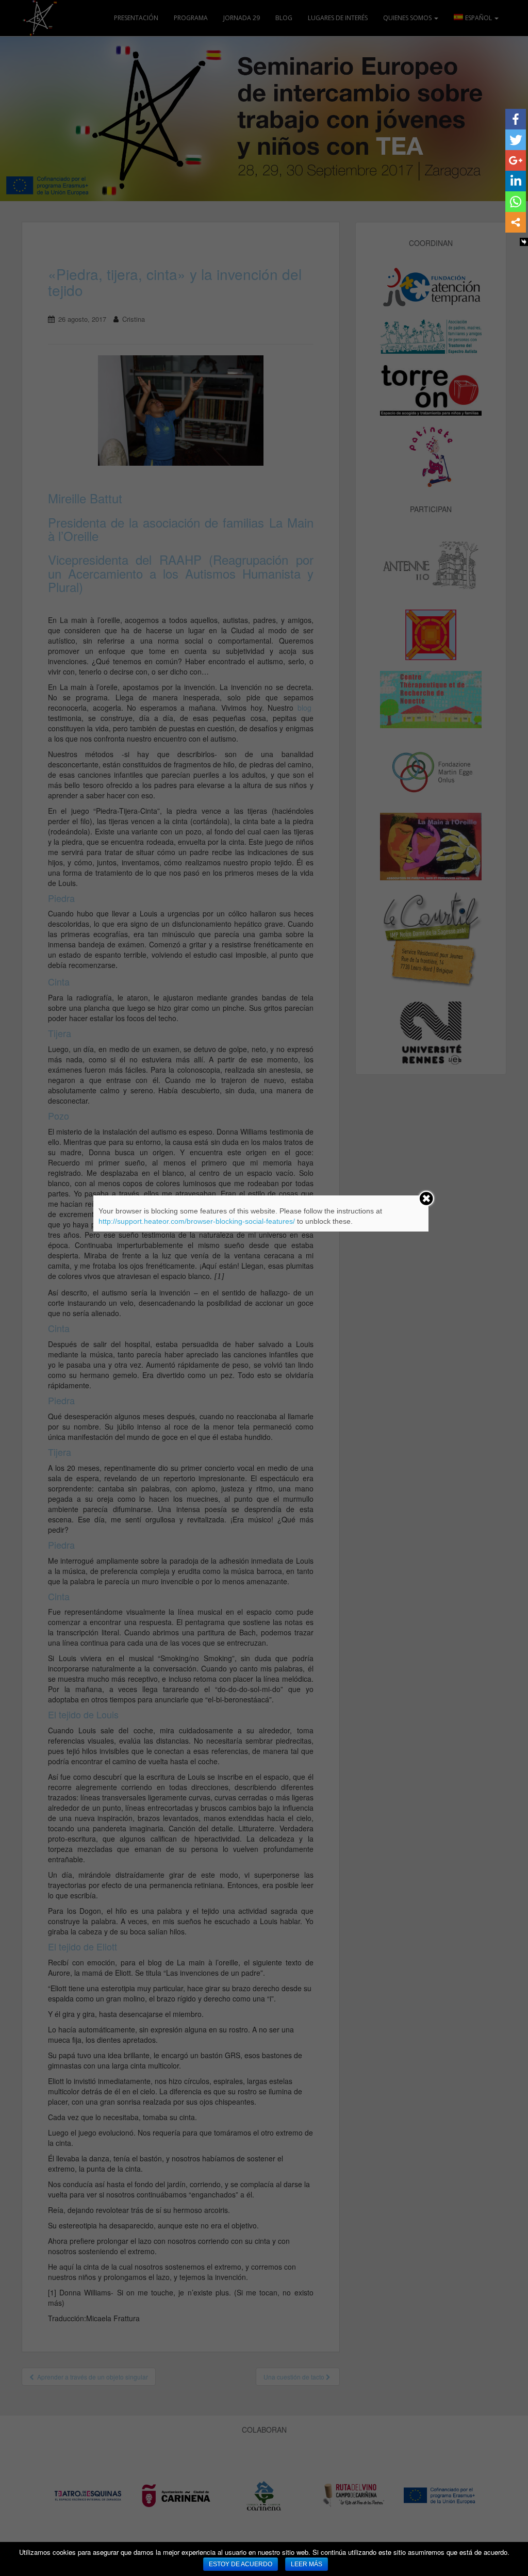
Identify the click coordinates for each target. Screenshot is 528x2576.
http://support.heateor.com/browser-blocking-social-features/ (197, 1221)
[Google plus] (516, 160)
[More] (516, 222)
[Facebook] (516, 119)
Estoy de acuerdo (241, 2564)
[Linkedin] (516, 181)
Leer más (307, 2564)
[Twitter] (516, 140)
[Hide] (524, 242)
